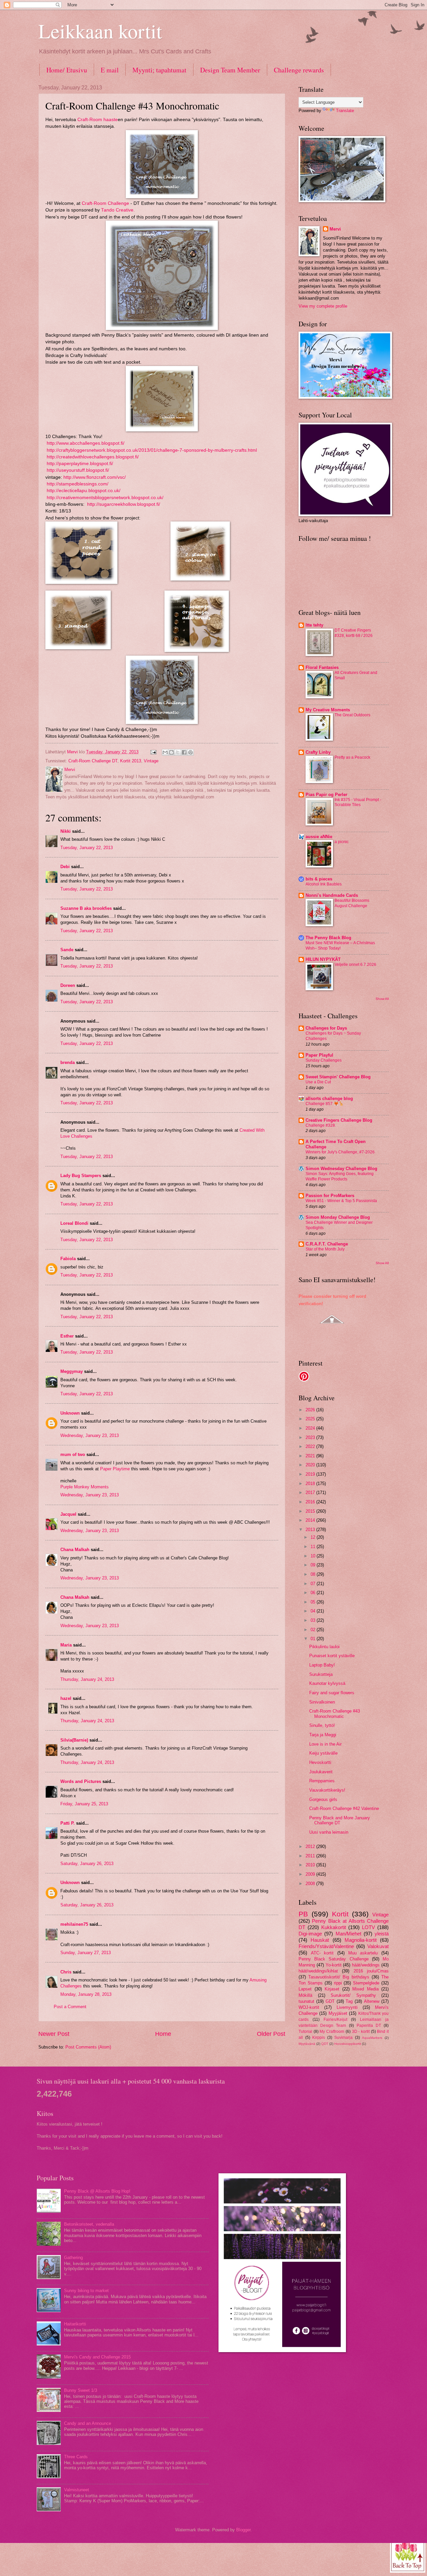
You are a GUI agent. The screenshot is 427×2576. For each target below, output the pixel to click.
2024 (311, 1428)
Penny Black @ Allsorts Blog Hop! (97, 2191)
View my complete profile (323, 306)
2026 (311, 1410)
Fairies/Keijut (335, 2019)
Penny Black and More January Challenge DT (340, 1820)
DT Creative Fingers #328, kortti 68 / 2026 (354, 633)
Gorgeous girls (323, 1799)
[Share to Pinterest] (190, 752)
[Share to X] (178, 752)
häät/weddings (366, 1965)
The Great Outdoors (352, 715)
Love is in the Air (325, 1744)
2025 (311, 1419)
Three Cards (76, 2457)
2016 (311, 1502)
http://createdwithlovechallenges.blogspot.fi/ (92, 457)
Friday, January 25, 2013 (84, 1804)
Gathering (73, 2258)
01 (314, 1639)
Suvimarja (343, 2038)
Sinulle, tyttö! (322, 1725)
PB (303, 1914)
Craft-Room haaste (98, 120)
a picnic (342, 842)
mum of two (73, 1454)
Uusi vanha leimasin (329, 1832)
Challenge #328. (321, 1125)
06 (314, 1593)
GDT (330, 2001)
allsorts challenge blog (329, 1098)
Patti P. (68, 1823)
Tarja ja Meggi (323, 1735)
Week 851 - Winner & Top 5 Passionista (341, 1201)
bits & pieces (319, 879)
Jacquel (68, 1514)
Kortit (340, 1914)
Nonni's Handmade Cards (332, 895)
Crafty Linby (318, 752)
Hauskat (320, 1940)
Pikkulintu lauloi (324, 1647)
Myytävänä (307, 2044)
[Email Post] (153, 752)
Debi (65, 867)
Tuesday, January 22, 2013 (87, 848)
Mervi (335, 229)
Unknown (70, 1413)
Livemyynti (347, 2007)
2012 (311, 1847)
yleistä (382, 1934)
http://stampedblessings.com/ (78, 484)
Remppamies (322, 1781)
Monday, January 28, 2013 (86, 1994)
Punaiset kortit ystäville (332, 1656)
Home (163, 2034)
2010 (311, 1865)
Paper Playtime (115, 1469)
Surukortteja (321, 1674)
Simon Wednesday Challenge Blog (341, 1169)
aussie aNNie (319, 837)
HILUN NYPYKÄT (323, 959)
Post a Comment (70, 2007)
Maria (66, 1645)
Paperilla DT (369, 2026)
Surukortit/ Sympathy (353, 1995)
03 (314, 1620)
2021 (311, 1456)
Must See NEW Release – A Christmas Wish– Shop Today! (340, 946)
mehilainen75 (74, 1924)
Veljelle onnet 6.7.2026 (355, 965)
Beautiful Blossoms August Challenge (352, 903)
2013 (311, 1530)
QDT (325, 2044)
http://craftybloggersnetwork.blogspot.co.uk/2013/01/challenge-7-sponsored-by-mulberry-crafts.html (152, 450)
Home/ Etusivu (67, 70)
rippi (338, 1983)
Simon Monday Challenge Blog (338, 1217)
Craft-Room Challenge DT (93, 761)
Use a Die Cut (318, 1082)
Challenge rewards (299, 70)
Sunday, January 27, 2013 (86, 1953)
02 (314, 1630)
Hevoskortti (320, 1762)
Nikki (66, 831)
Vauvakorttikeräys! (327, 1790)
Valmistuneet (77, 2490)
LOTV (368, 1927)
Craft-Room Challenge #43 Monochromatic (335, 1714)
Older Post (271, 2034)
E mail (110, 70)
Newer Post (54, 2034)
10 (314, 1556)
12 (314, 1537)
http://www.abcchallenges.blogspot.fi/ (86, 443)
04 (314, 1611)
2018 (311, 1484)
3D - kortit (361, 2032)
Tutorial (305, 2032)
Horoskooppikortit (348, 2044)
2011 (311, 1856)
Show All (382, 999)
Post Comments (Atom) (88, 2047)
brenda (68, 1062)
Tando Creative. (118, 210)
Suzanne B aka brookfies (86, 908)
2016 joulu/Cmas (371, 1971)
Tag (349, 2001)
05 (314, 1602)
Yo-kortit (334, 1965)
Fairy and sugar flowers (332, 1693)
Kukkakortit (334, 1927)
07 (314, 1584)
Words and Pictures (81, 1781)
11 (314, 1547)
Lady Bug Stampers (81, 1176)
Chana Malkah (75, 1550)
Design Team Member (230, 70)
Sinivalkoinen (322, 1702)
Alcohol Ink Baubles (324, 884)
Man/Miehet (348, 1934)
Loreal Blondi (74, 1223)
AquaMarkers (372, 2038)
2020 (311, 1465)
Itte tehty (314, 625)
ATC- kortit (322, 1953)
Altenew (372, 2001)
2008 (311, 1884)
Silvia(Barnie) (74, 1740)
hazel (66, 1698)
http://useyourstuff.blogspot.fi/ (77, 470)
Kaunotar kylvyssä (327, 1683)
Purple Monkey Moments (85, 1487)
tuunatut (306, 2001)
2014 (311, 1520)
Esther (67, 1336)
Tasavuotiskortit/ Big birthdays (339, 1977)
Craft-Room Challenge (105, 203)
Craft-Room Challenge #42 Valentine (344, 1808)
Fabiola (68, 1259)
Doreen (68, 985)
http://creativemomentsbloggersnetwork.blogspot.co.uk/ (105, 498)
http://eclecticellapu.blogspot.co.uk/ (84, 491)
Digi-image (310, 1934)
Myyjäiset (338, 2013)
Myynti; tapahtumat (159, 70)
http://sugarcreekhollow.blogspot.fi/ (123, 504)
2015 (311, 1511)
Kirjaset (332, 1989)
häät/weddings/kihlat (318, 1971)
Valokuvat (378, 1946)
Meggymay (72, 1371)
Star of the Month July (325, 1249)
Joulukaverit (321, 1772)
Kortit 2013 (131, 761)
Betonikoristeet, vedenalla (89, 2224)
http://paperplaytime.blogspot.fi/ (80, 464)
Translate (345, 111)
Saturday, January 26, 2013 (87, 1864)
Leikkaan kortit (100, 31)
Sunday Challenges (324, 1060)
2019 (311, 1474)
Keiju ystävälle (323, 1753)
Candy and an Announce (88, 2423)
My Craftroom (332, 2032)
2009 (311, 1874)
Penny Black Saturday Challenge (334, 1959)
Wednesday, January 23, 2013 (90, 1435)
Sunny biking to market (86, 2291)
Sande (67, 950)
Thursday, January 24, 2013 (87, 1679)
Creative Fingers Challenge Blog (339, 1120)
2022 (311, 1446)
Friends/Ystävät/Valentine (326, 1946)
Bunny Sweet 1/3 (81, 2390)
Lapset (305, 1989)
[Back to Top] (408, 2555)
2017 (311, 1493)
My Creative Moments (328, 710)
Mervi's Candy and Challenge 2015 (97, 2357)
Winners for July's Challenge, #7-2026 (340, 1152)
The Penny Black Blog (328, 938)
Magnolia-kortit (361, 1940)
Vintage (151, 761)
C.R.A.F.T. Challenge (327, 1244)
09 (314, 1565)
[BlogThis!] (171, 752)
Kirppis (319, 2038)
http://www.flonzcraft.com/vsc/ (95, 477)
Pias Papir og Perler (326, 795)
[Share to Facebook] (184, 752)
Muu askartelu (363, 1953)
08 (314, 1574)
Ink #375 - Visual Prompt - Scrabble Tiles (358, 802)
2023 (311, 1437)
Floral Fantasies (322, 667)
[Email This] (165, 752)
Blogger (243, 2530)
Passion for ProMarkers (330, 1196)
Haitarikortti (75, 2324)
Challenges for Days (326, 1028)
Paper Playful (319, 1055)
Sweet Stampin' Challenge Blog (338, 1077)
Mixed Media (365, 1989)
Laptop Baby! (322, 1665)
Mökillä (305, 1995)
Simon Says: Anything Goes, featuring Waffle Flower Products (340, 1176)
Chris (66, 1972)
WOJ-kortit (309, 2007)
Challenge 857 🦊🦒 (325, 1104)
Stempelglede (366, 1983)
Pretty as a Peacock (352, 757)
